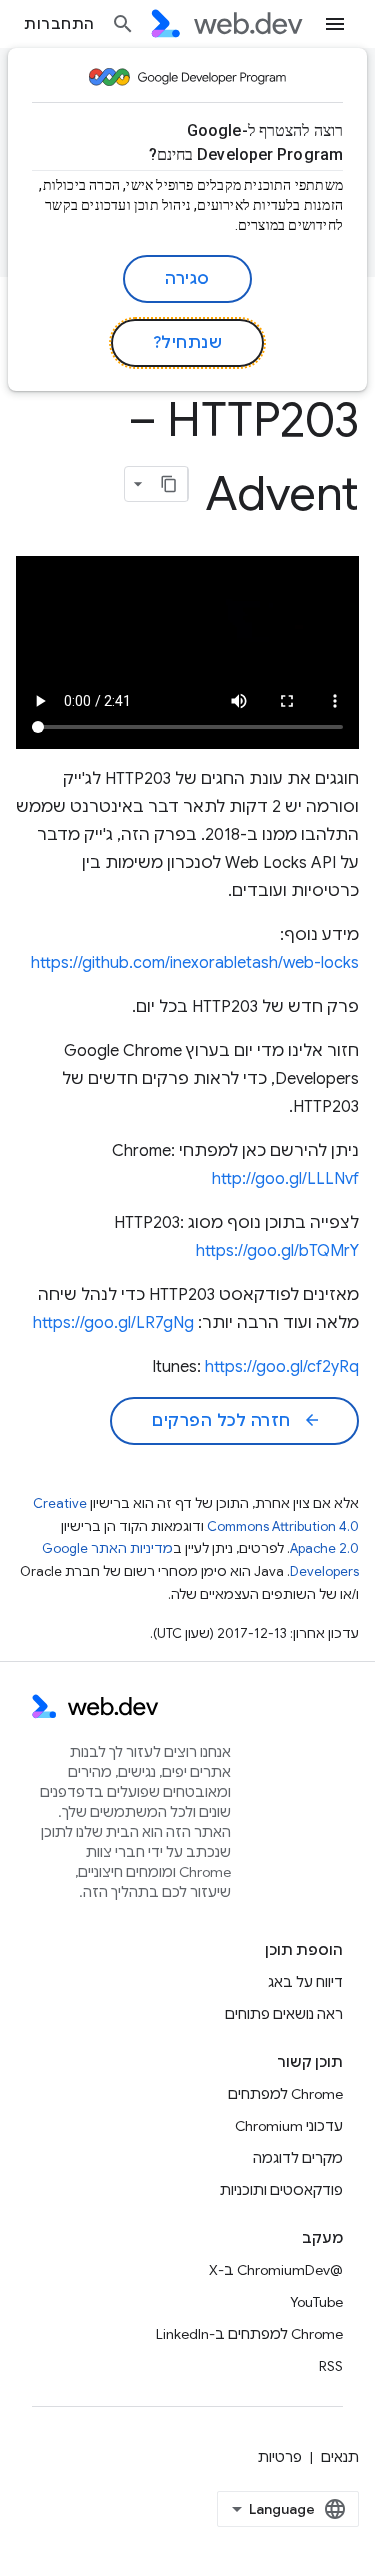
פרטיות (280, 2457)
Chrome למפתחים (285, 2094)
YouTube (316, 2302)
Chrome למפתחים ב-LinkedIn (249, 2334)
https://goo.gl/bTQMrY (277, 1251)
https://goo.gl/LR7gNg (113, 1323)
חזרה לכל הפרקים (236, 1421)
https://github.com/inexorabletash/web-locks (195, 963)
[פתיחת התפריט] (335, 24)
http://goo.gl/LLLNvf (285, 1179)
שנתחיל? (188, 343)
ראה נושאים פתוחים (284, 2014)
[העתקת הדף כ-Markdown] (170, 484)
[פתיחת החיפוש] (123, 24)
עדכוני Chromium (289, 2126)
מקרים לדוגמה (298, 2158)
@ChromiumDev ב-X (276, 2270)
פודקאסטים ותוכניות (281, 2190)
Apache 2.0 (324, 1548)
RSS (331, 2366)
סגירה (187, 279)
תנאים (340, 2457)
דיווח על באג (305, 1982)
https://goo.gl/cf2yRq (282, 1367)
